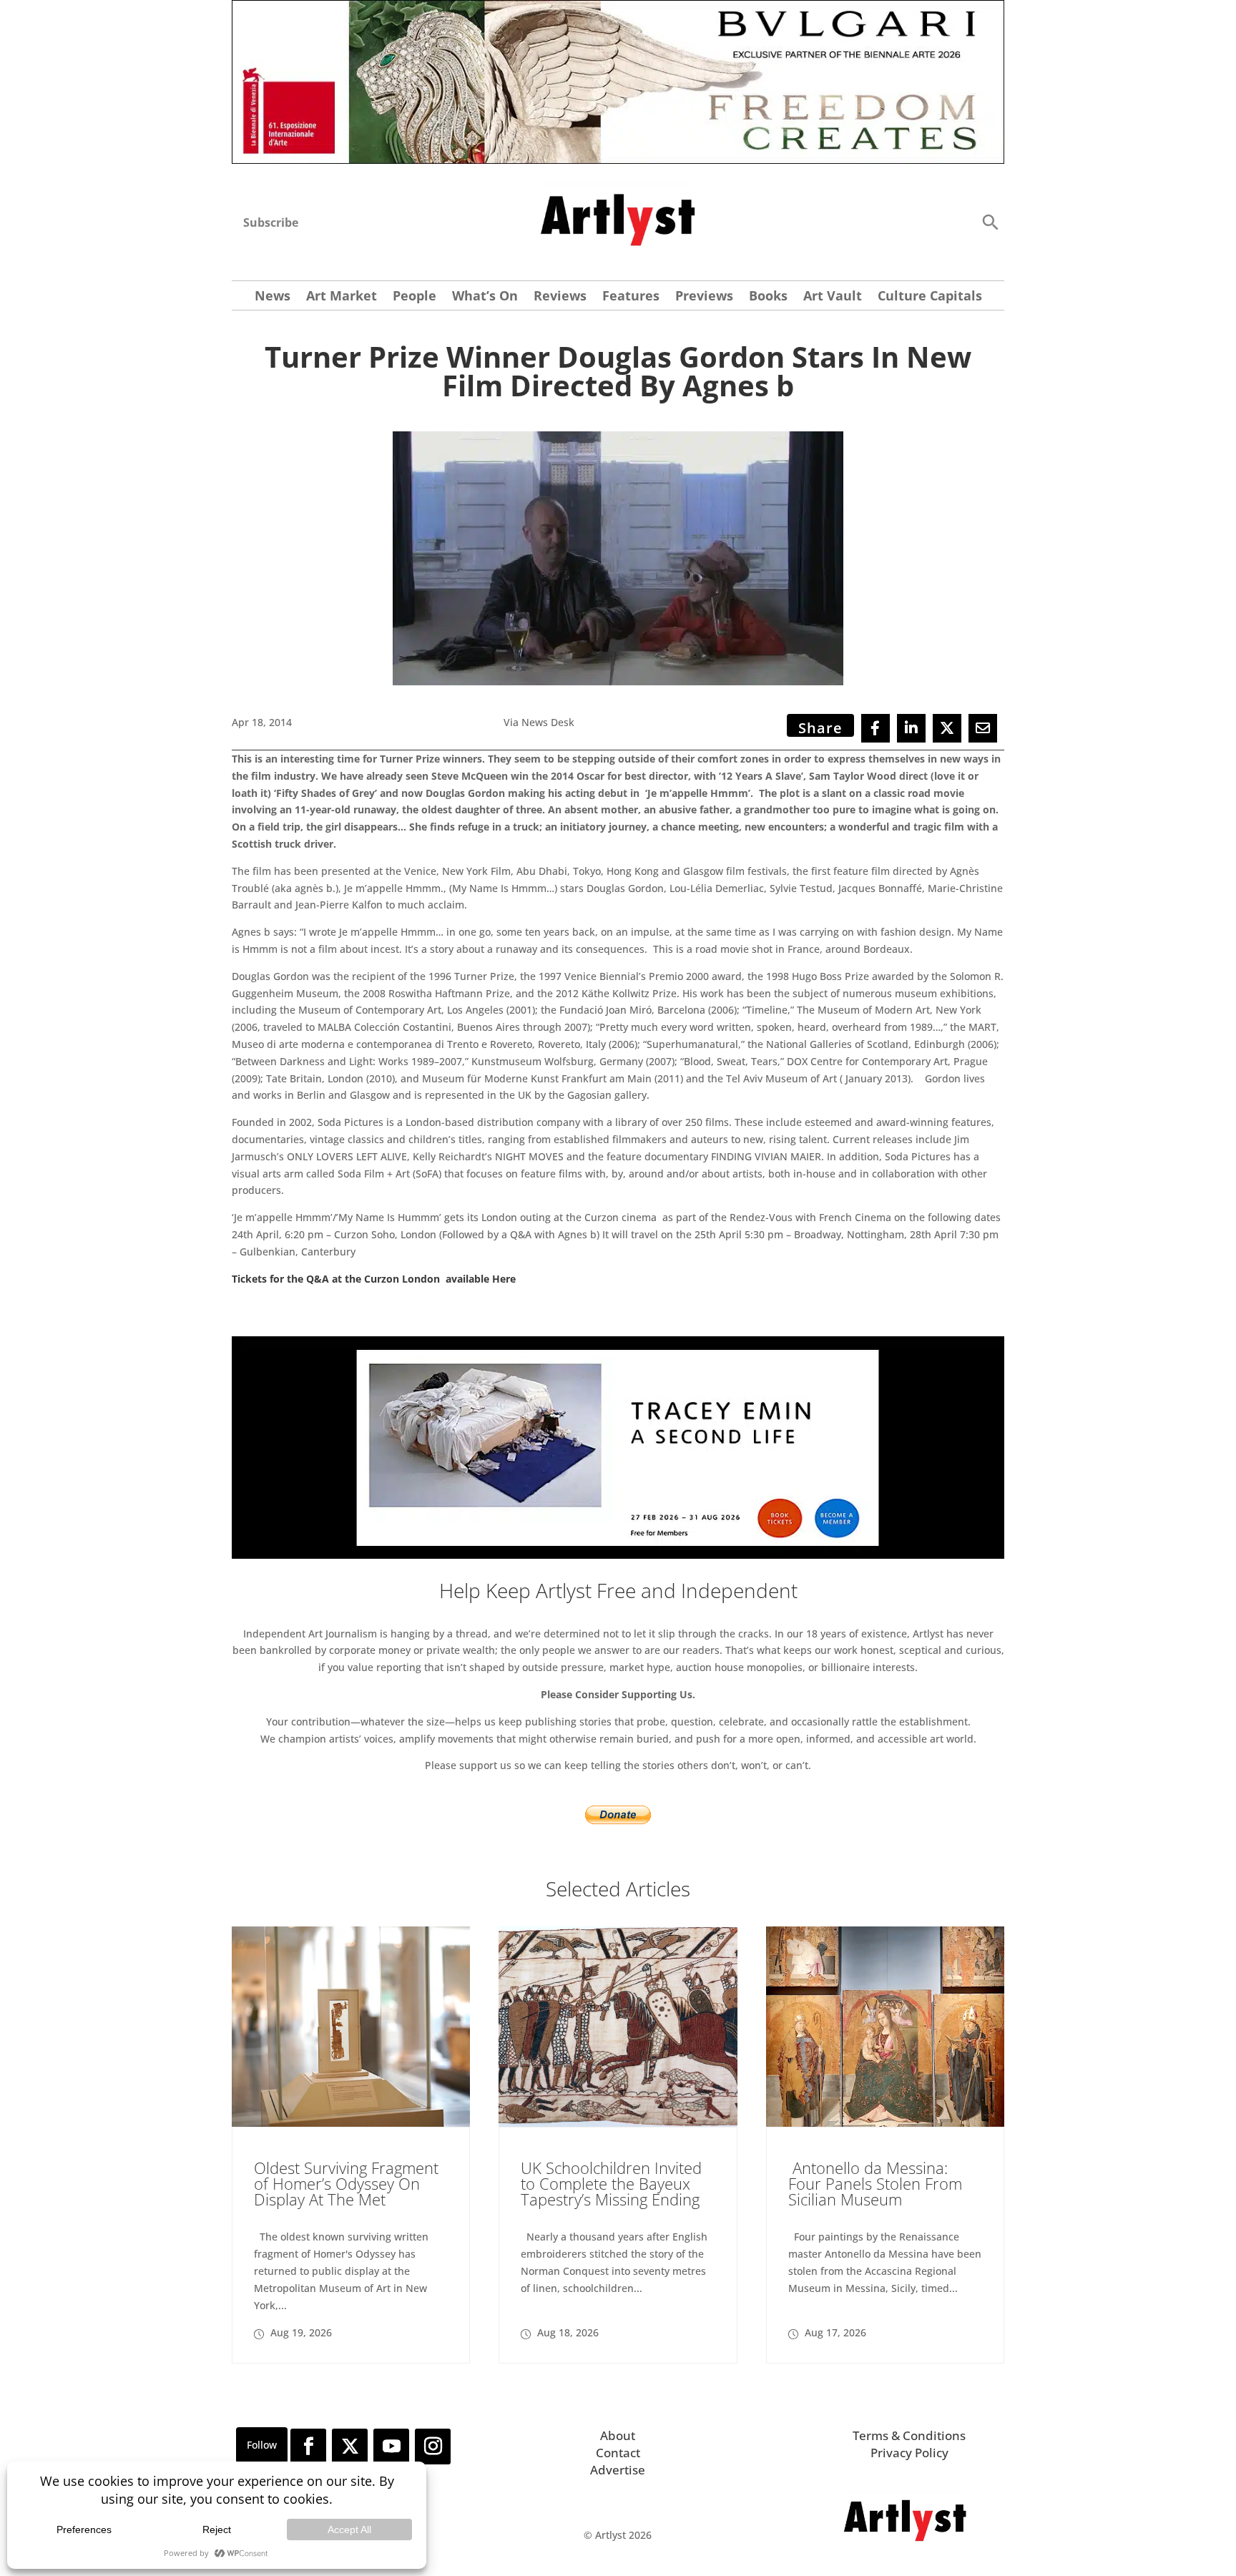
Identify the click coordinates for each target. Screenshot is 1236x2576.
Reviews (560, 297)
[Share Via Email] (983, 728)
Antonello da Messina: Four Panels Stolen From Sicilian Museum (875, 2183)
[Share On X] (947, 728)
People (415, 297)
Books (768, 297)
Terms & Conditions (909, 2435)
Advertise (618, 2470)
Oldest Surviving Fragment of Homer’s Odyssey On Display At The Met (346, 2183)
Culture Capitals (930, 297)
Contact (618, 2453)
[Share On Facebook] (875, 728)
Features (631, 297)
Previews (704, 297)
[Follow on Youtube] (391, 2447)
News (273, 297)
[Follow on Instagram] (433, 2447)
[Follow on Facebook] (308, 2447)
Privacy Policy (909, 2453)
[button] (990, 221)
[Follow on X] (350, 2447)
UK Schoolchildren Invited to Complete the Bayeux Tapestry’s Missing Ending (611, 2183)
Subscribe (271, 222)
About (618, 2435)
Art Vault (833, 297)
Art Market (342, 297)
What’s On (485, 297)
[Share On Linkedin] (911, 728)
